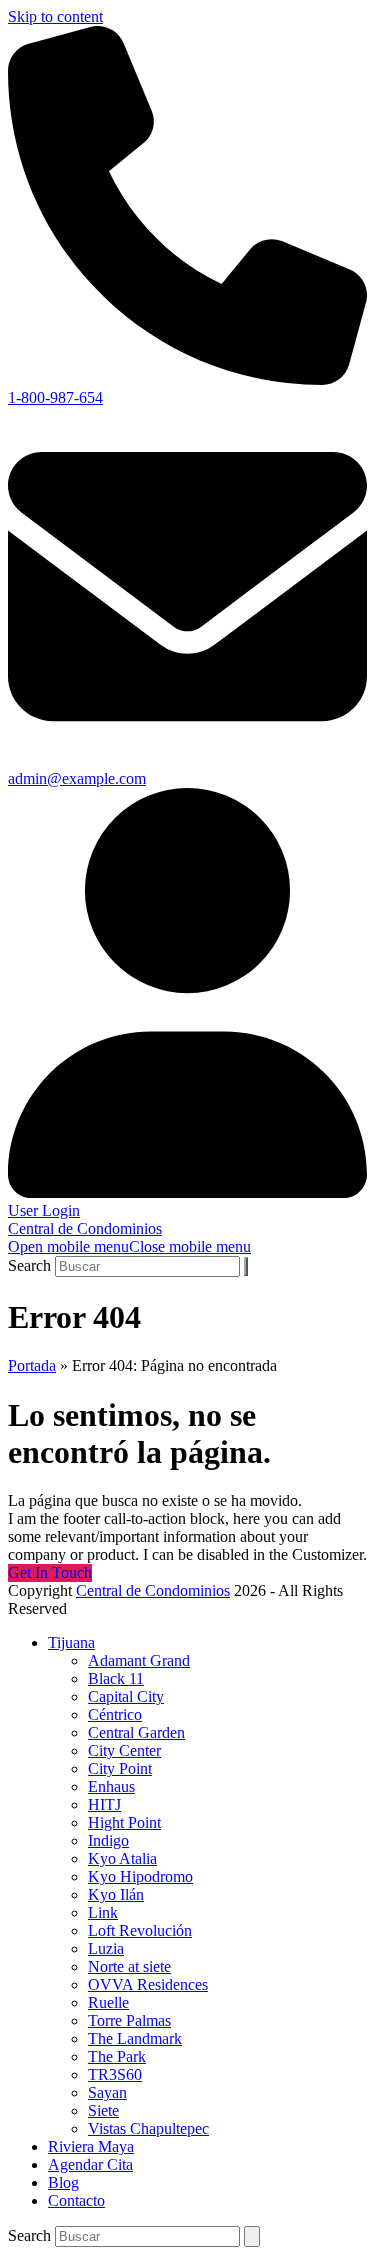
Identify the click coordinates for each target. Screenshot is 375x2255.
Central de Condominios (85, 1228)
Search (29, 1265)
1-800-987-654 (55, 397)
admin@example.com (77, 778)
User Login (44, 1210)
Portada (32, 1365)
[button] (129, 1246)
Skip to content (55, 16)
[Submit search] (246, 1266)
